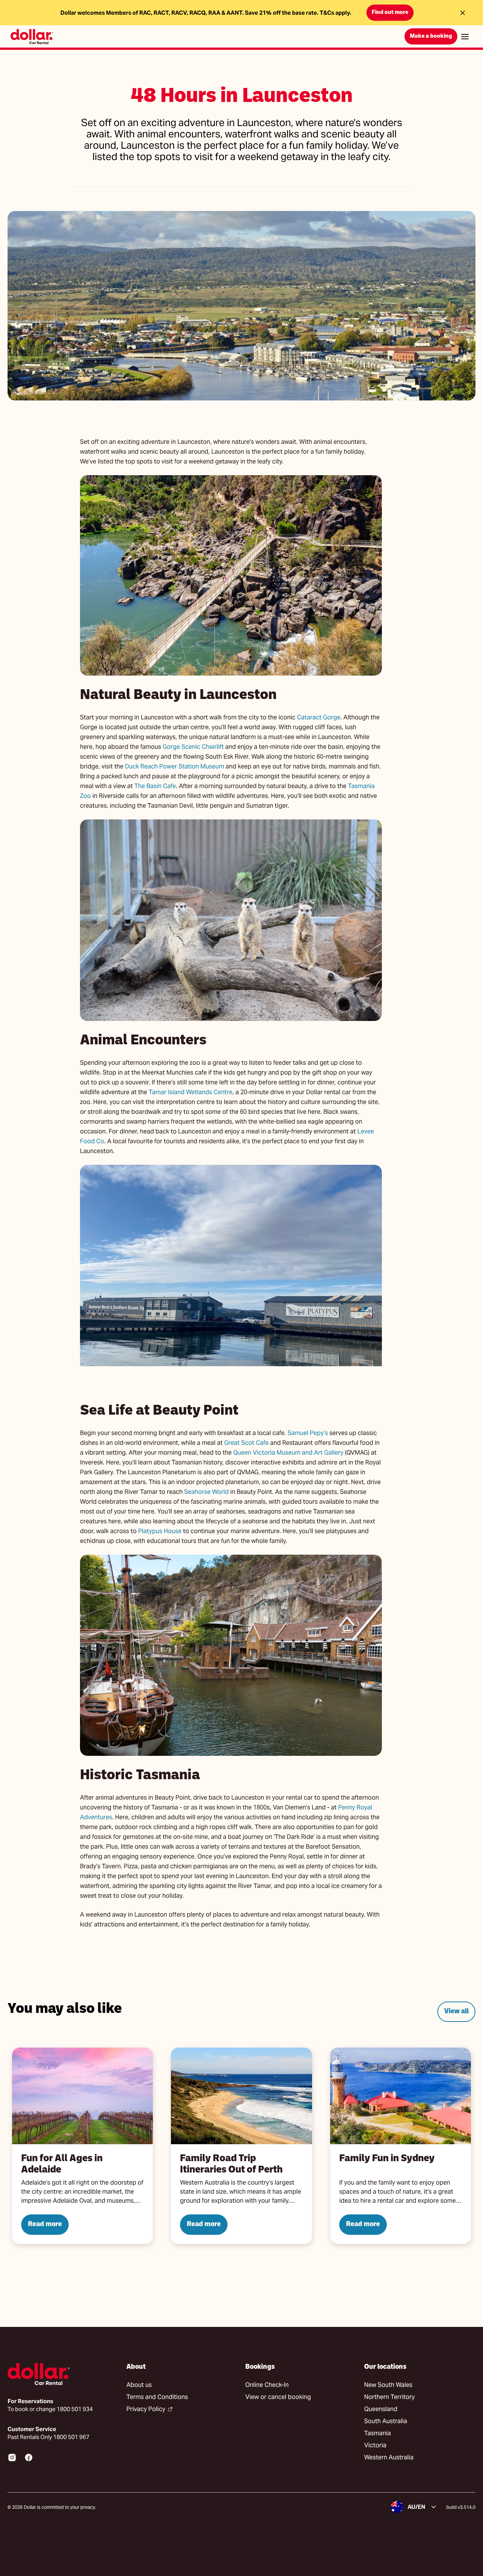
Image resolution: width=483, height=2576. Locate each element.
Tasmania (378, 2433)
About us (139, 2385)
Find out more (390, 13)
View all (456, 2012)
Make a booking (431, 36)
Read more (45, 2224)
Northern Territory (389, 2397)
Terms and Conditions (157, 2397)
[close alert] (463, 13)
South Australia (386, 2421)
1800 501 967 (71, 2437)
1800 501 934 (75, 2409)
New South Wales (388, 2385)
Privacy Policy (146, 2409)
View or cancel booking (278, 2397)
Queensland (381, 2409)
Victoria (375, 2445)
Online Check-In (267, 2385)
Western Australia (389, 2457)
